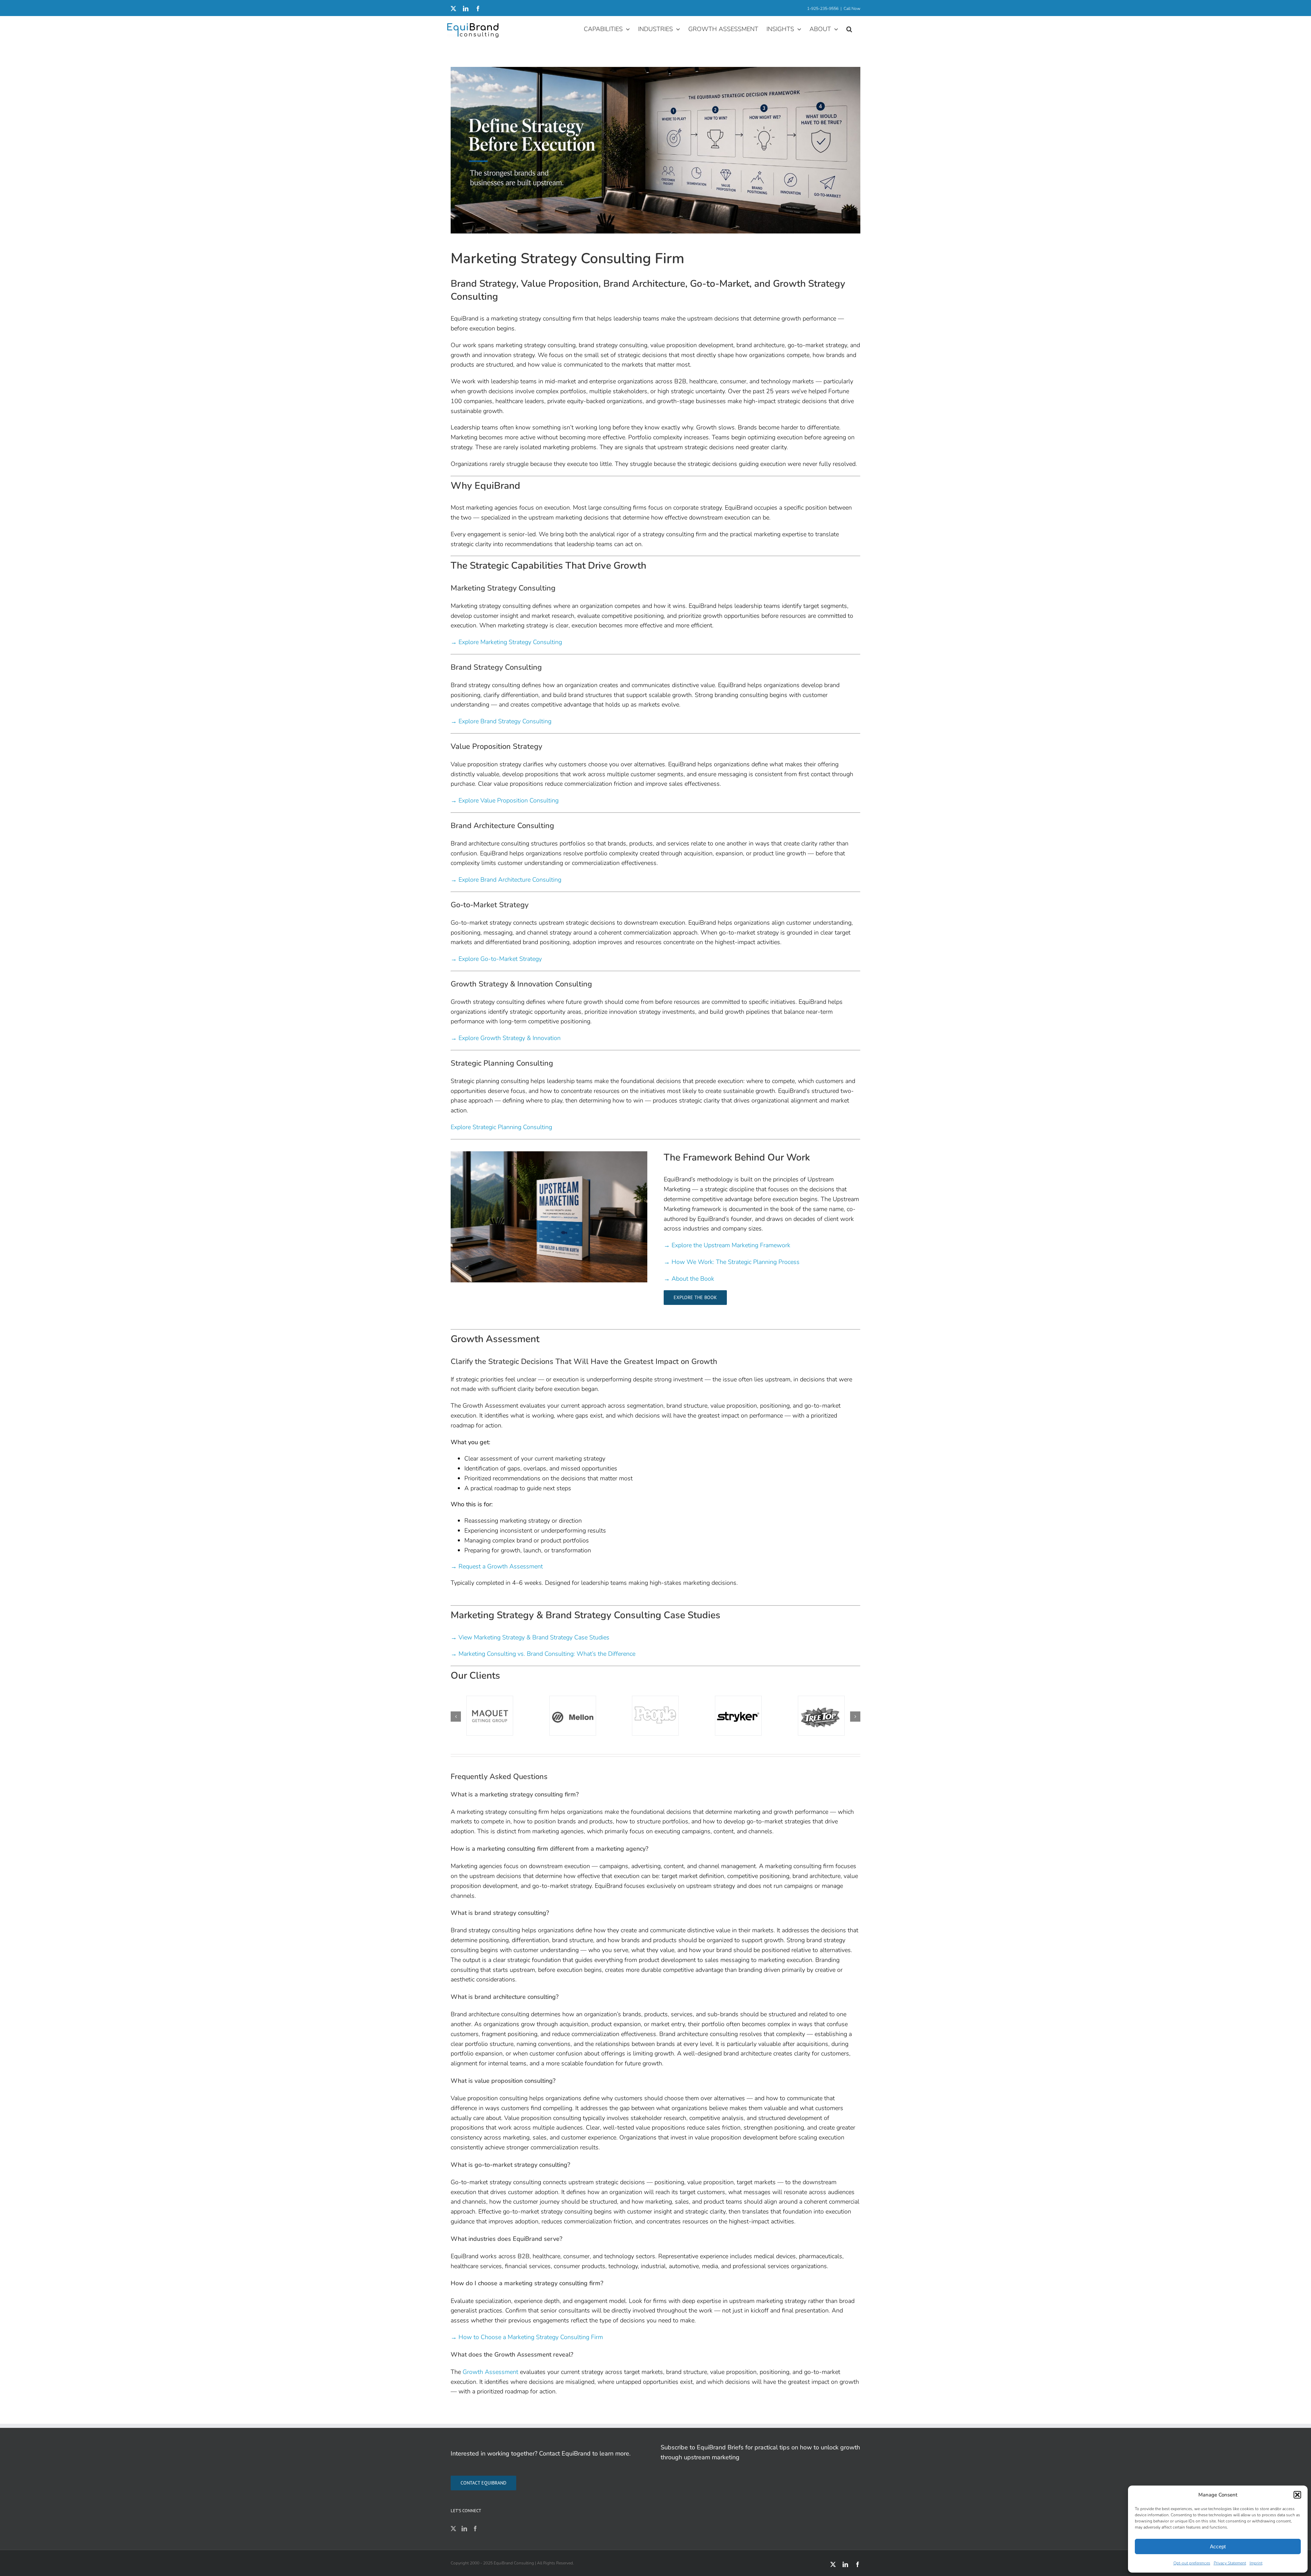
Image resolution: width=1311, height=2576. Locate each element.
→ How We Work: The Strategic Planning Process (732, 1262)
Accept (1218, 2546)
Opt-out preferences (1192, 2563)
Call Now (852, 9)
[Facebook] (475, 2529)
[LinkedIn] (464, 2529)
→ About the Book (689, 1279)
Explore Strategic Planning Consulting (501, 1127)
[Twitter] (453, 2529)
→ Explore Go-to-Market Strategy (496, 959)
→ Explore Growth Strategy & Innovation (506, 1038)
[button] (1297, 2495)
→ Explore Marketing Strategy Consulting (506, 642)
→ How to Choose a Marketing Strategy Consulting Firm (527, 2337)
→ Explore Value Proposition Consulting (505, 800)
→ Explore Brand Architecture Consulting (506, 880)
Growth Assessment (490, 2372)
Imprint (1256, 2563)
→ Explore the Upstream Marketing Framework (727, 1245)
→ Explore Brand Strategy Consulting (501, 721)
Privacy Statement (1230, 2563)
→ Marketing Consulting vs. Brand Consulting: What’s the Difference (543, 1654)
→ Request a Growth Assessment (497, 1566)
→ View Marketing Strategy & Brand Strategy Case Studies (530, 1637)
